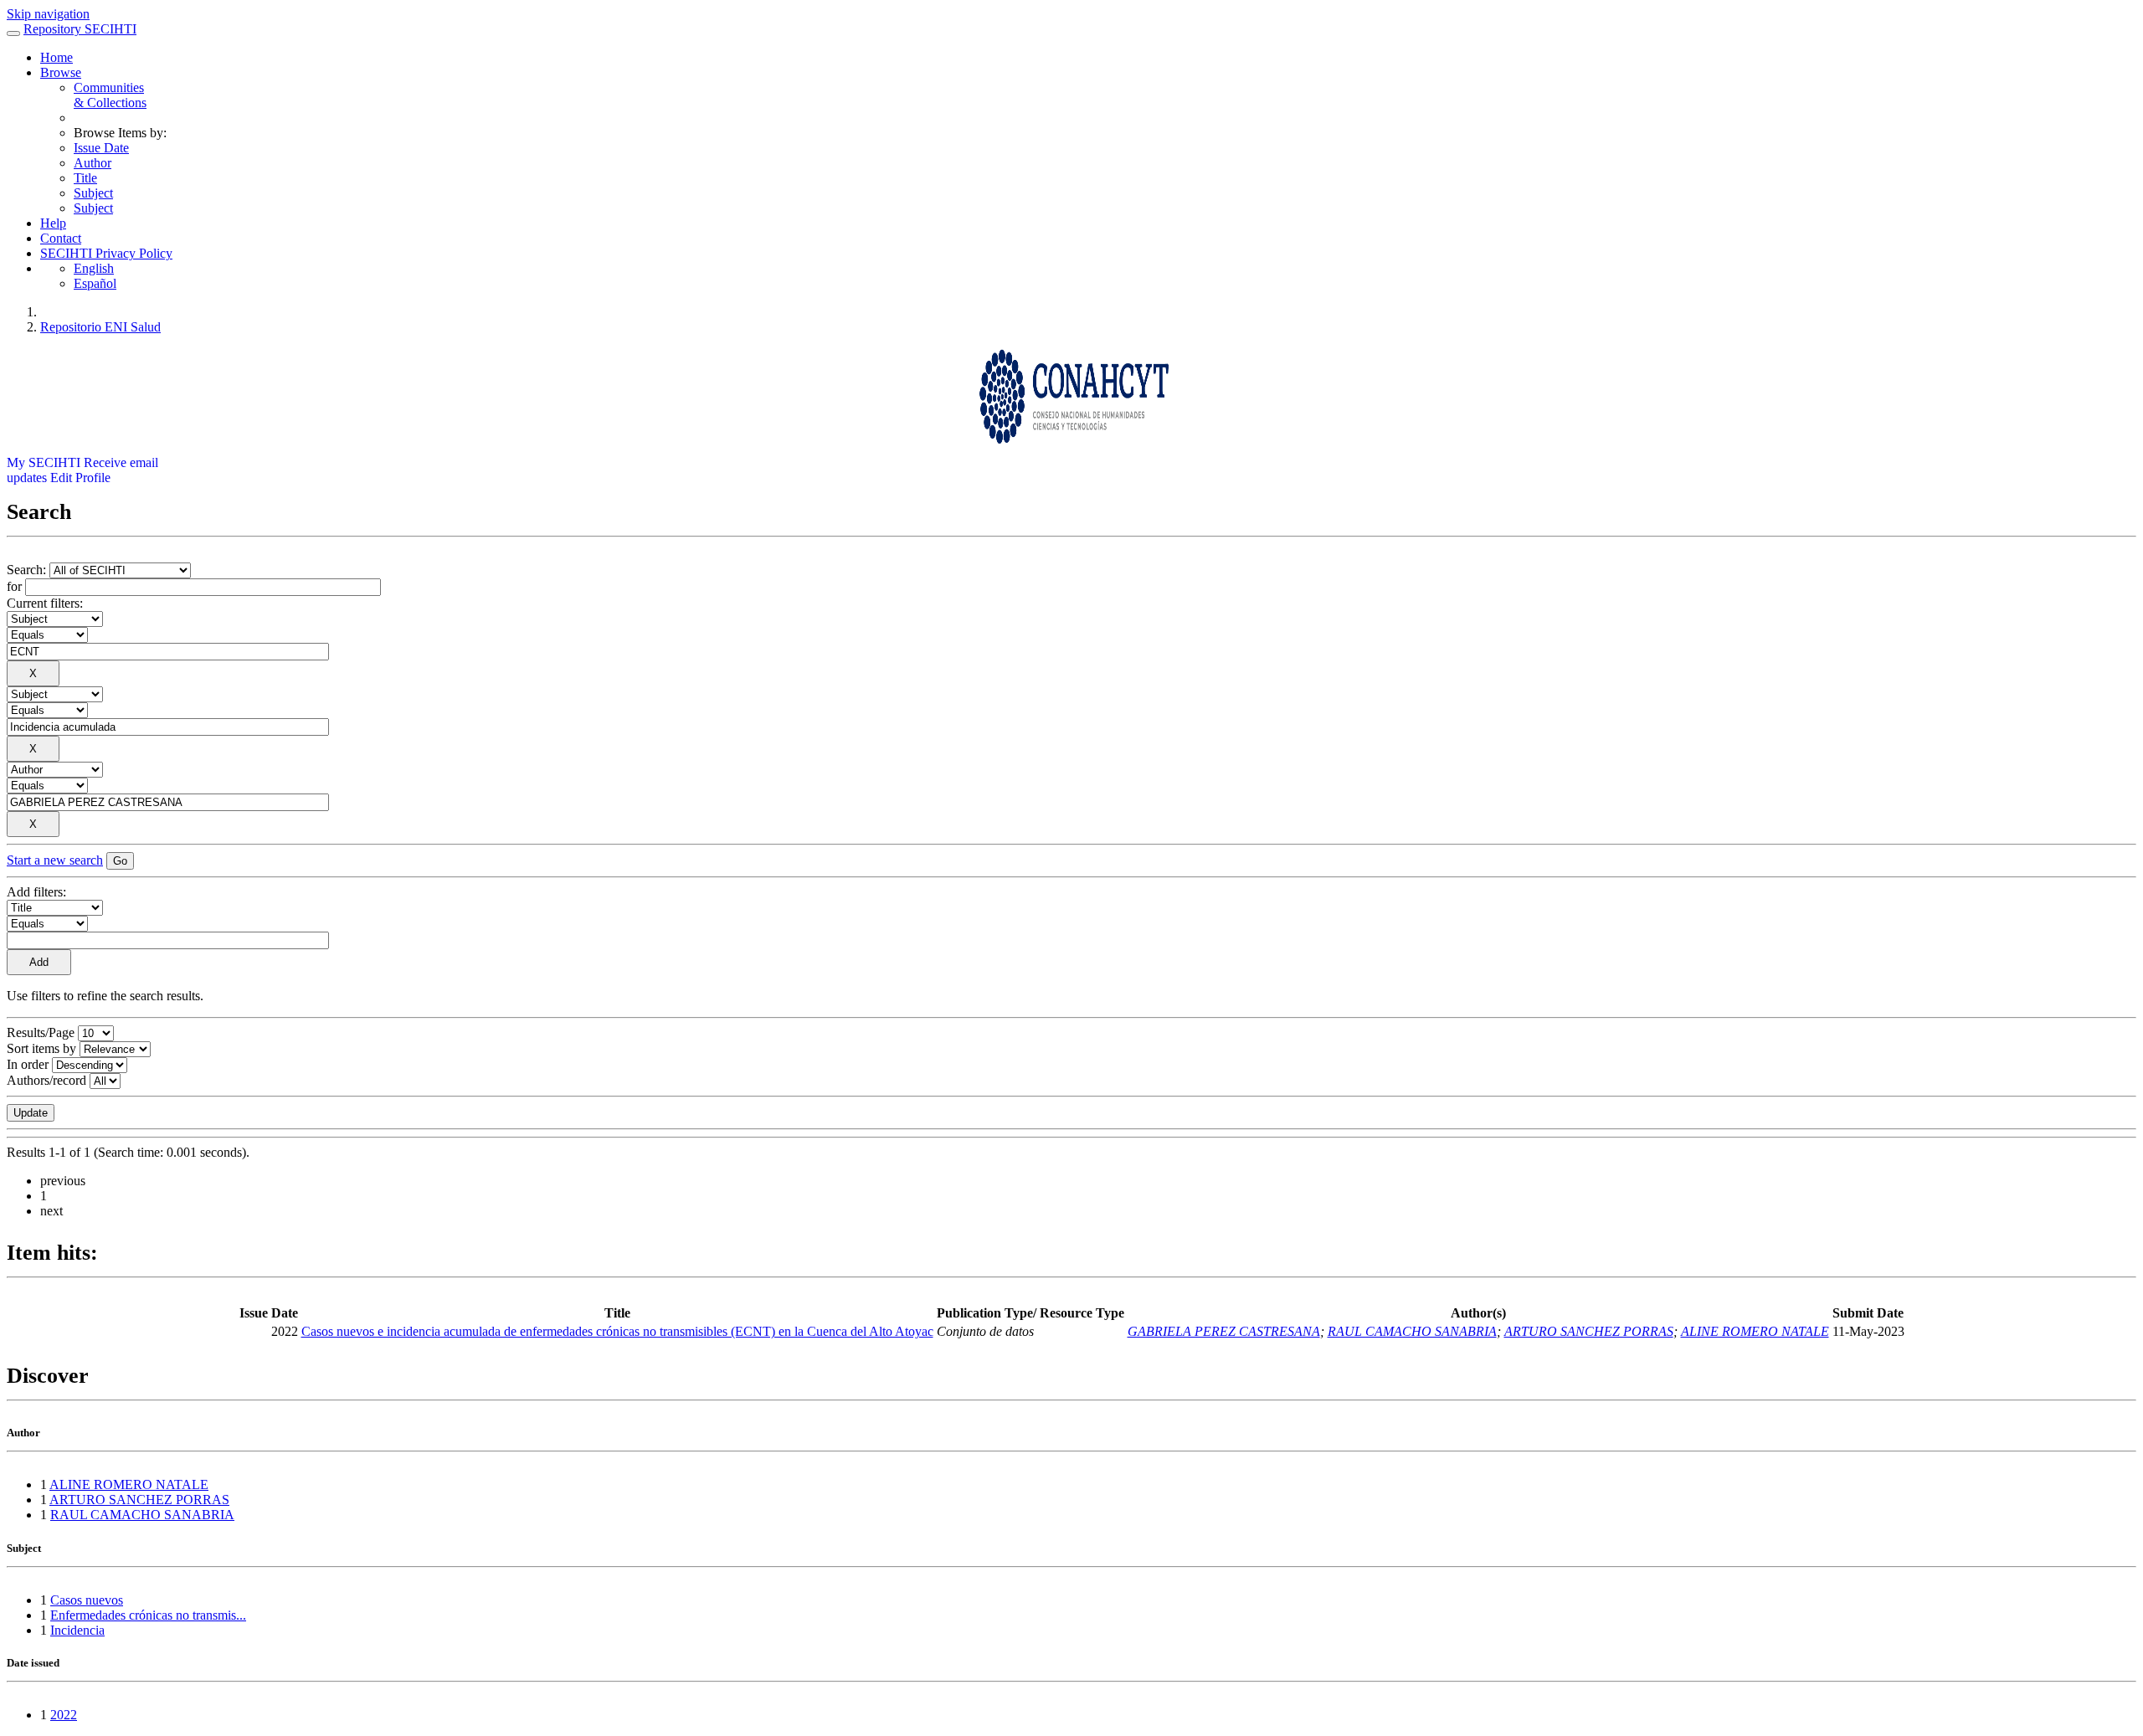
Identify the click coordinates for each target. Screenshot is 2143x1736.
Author (93, 163)
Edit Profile (80, 478)
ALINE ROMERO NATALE (1755, 1331)
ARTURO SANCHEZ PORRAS (1589, 1331)
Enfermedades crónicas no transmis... (148, 1615)
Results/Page (41, 1032)
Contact (61, 238)
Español (95, 283)
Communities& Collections (110, 95)
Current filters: (45, 603)
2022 (64, 1715)
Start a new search (55, 860)
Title (85, 178)
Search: (28, 570)
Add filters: (36, 892)
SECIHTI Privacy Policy (106, 253)
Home (57, 57)
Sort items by (41, 1048)
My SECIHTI (44, 462)
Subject (93, 193)
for (14, 586)
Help (53, 223)
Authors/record (46, 1080)
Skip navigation (48, 14)
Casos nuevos (87, 1600)
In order (28, 1064)
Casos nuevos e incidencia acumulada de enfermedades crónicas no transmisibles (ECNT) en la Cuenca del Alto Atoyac (617, 1331)
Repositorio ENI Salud (100, 327)
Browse (61, 72)
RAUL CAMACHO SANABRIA (1412, 1331)
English (94, 268)
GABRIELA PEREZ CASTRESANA (1224, 1331)
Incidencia (77, 1630)
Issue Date (101, 148)
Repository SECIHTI (80, 29)
